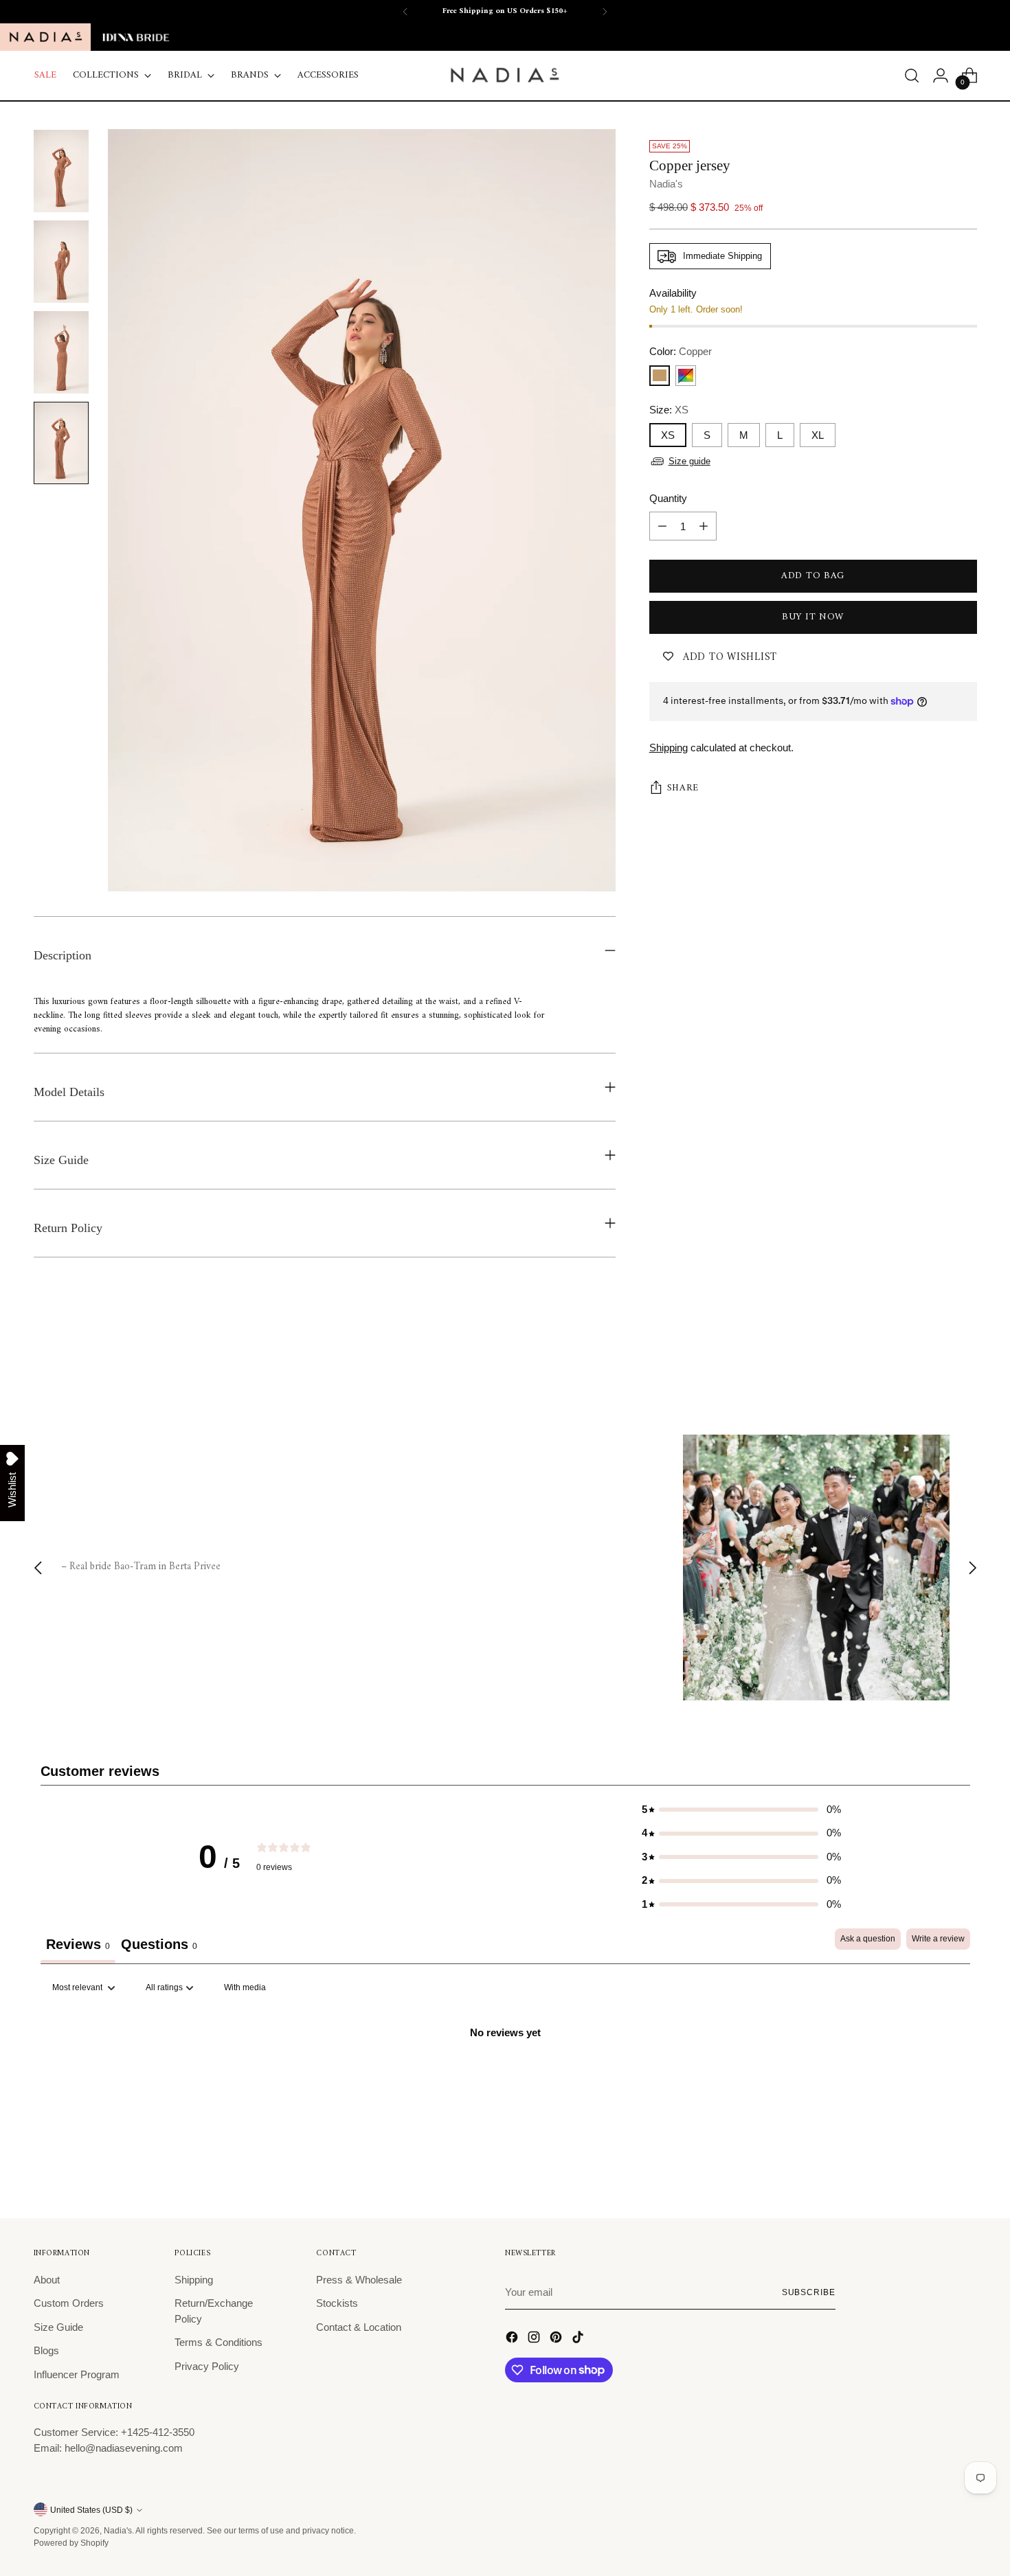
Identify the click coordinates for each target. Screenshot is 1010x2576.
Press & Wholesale (359, 2280)
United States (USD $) (91, 2510)
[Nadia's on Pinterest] (557, 2339)
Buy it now (813, 617)
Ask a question (868, 1939)
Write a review (938, 1939)
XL (818, 435)
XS (668, 435)
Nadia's (666, 184)
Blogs (46, 2350)
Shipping (669, 748)
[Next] (605, 12)
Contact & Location (359, 2327)
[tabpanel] (505, 2079)
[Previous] (405, 12)
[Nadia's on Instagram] (535, 2339)
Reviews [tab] (78, 1944)
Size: (669, 410)
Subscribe (809, 2292)
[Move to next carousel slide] (965, 1360)
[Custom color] (686, 376)
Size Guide (58, 2327)
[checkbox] (245, 1988)
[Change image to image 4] (61, 443)
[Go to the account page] (941, 76)
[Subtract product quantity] (662, 526)
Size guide (689, 461)
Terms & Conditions (218, 2342)
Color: (681, 351)
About (47, 2280)
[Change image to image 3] (61, 352)
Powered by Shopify (71, 2543)
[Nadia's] (505, 76)
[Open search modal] (912, 76)
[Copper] (660, 376)
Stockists (337, 2303)
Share (683, 788)
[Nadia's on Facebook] (513, 2339)
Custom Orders (69, 2303)
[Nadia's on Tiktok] (579, 2339)
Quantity (668, 498)
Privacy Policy (207, 2366)
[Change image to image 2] (61, 262)
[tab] (159, 1946)
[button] (741, 1810)
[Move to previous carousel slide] (934, 1360)
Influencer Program (77, 2374)
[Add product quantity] (704, 526)
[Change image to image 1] (61, 171)
